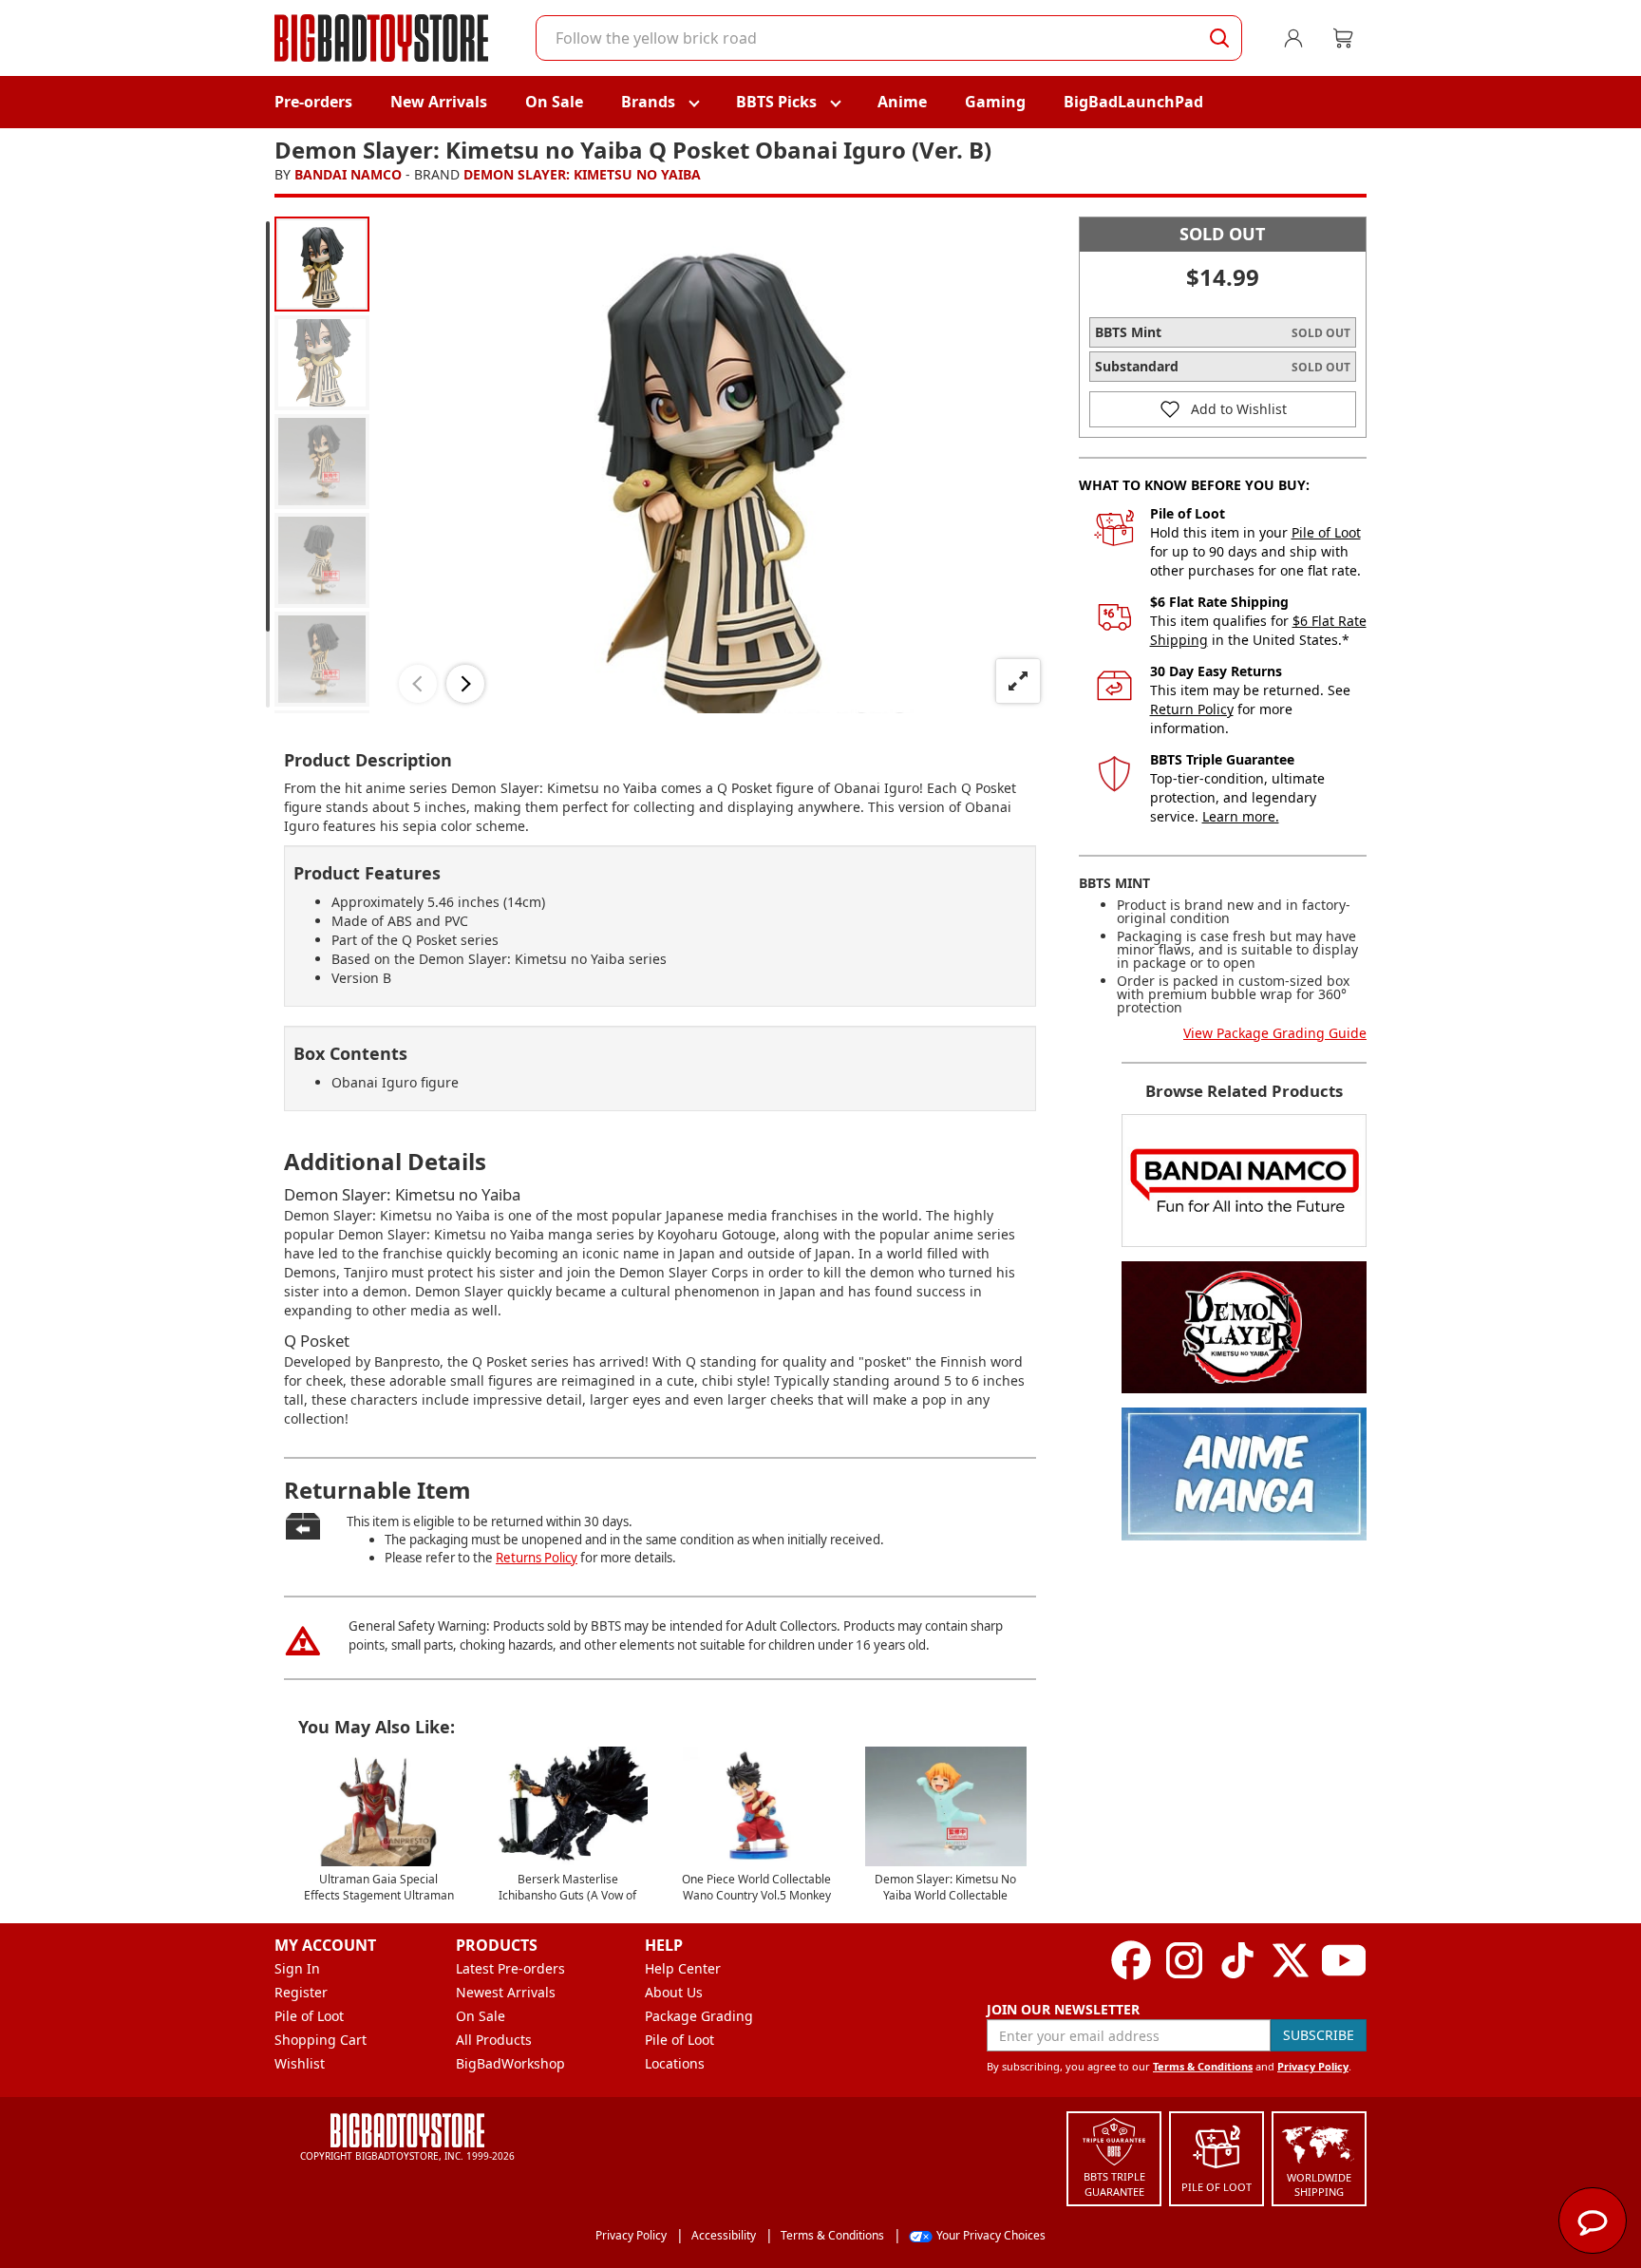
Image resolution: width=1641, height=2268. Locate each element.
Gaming (995, 102)
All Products (494, 2040)
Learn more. (1241, 816)
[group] (322, 264)
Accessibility (724, 2235)
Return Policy (1192, 709)
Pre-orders (313, 102)
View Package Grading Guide (1275, 1033)
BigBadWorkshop (510, 2063)
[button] (418, 684)
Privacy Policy (1313, 2066)
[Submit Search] (1219, 38)
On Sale (554, 102)
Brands (648, 102)
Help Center (683, 1968)
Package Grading (699, 2016)
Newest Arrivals (506, 1992)
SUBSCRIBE (1319, 2035)
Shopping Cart (321, 2040)
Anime (902, 102)
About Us (674, 1992)
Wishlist (300, 2063)
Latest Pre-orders (510, 1968)
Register (301, 1992)
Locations (675, 2063)
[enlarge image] (1018, 681)
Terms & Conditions (1203, 2066)
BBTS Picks (776, 102)
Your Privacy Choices (991, 2235)
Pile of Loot (1326, 532)
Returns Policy (537, 1558)
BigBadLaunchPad (1133, 102)
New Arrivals (439, 102)
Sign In (297, 1968)
